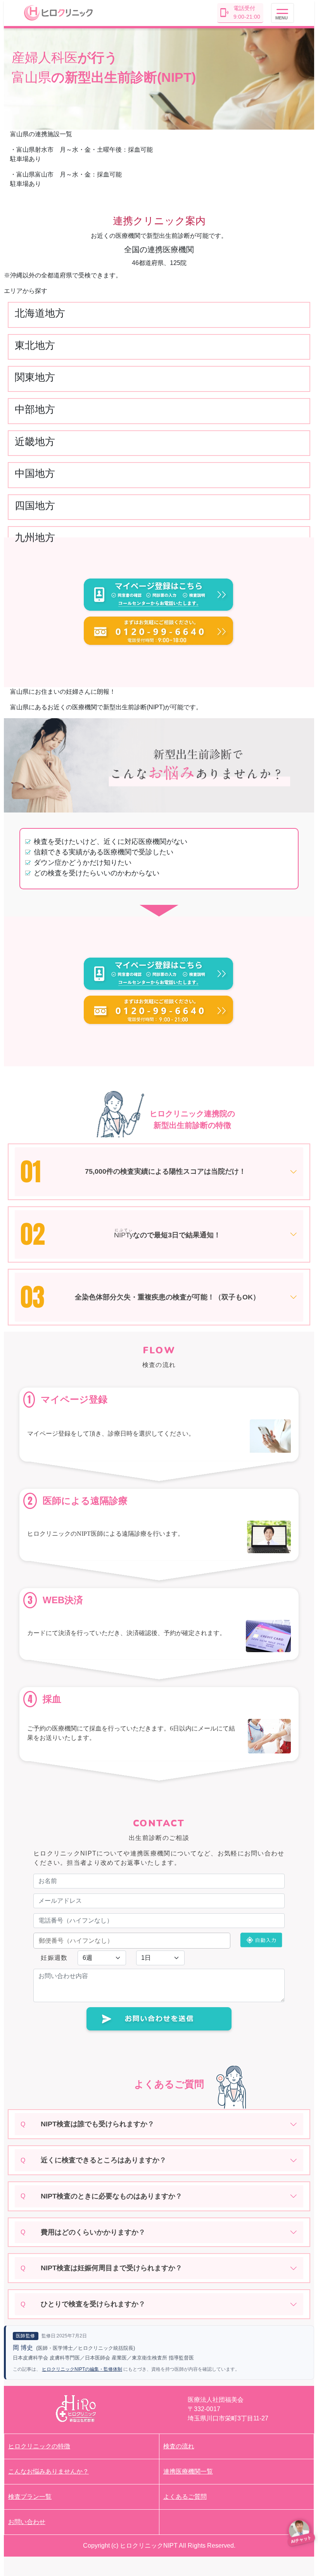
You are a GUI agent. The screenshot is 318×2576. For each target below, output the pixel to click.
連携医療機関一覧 (188, 2471)
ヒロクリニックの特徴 (39, 2446)
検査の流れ (179, 2446)
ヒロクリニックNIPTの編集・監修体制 (82, 2369)
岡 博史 (23, 2348)
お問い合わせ (27, 2522)
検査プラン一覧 (30, 2497)
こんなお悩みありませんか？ (48, 2471)
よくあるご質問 (185, 2497)
